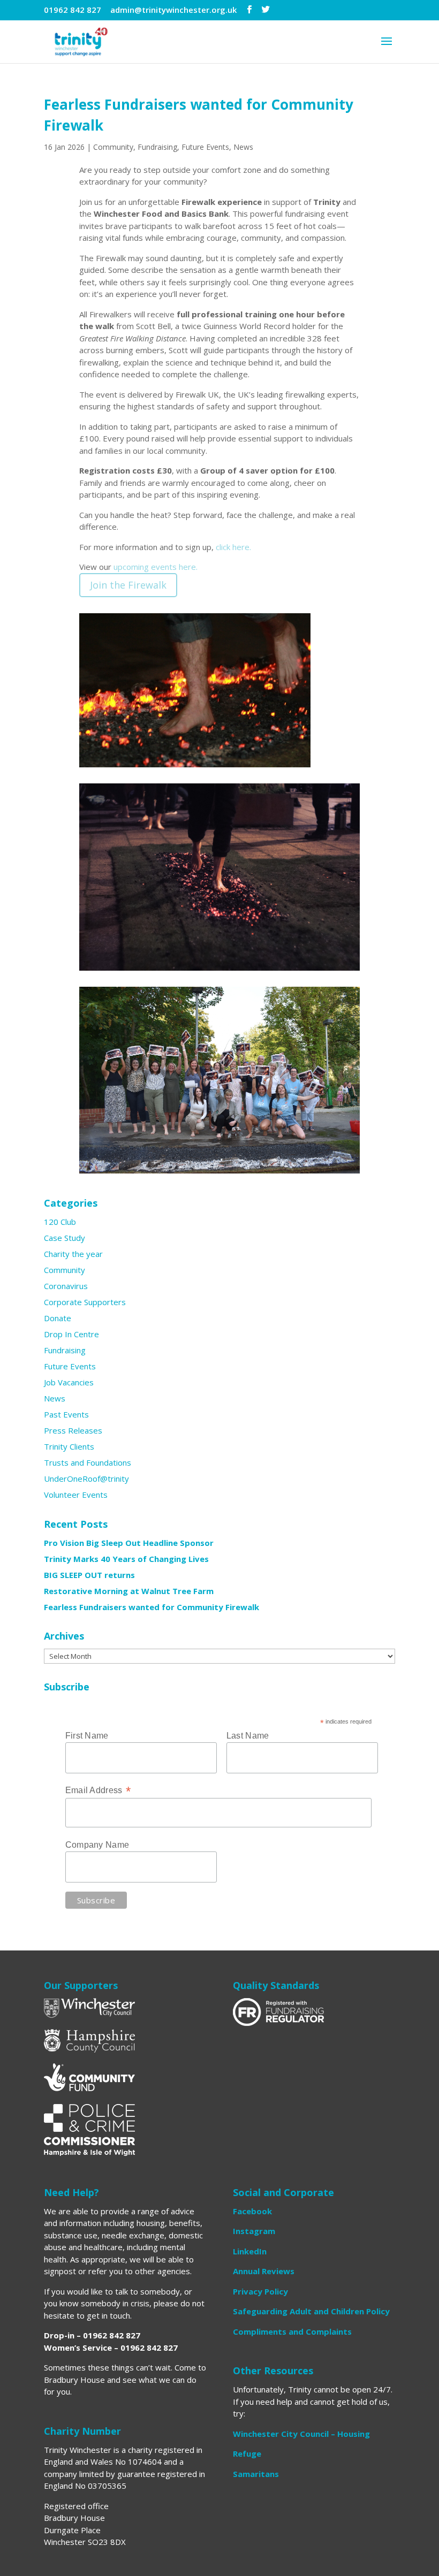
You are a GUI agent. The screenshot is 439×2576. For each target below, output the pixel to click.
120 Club (60, 1222)
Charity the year (73, 1254)
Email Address (98, 1790)
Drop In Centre (71, 1334)
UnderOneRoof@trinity (86, 1478)
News (243, 147)
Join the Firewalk (128, 585)
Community (113, 147)
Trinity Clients (69, 1446)
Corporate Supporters (85, 1302)
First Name (87, 1736)
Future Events (205, 147)
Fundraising (157, 147)
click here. (233, 547)
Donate (58, 1318)
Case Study (65, 1238)
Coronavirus (66, 1286)
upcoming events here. (156, 567)
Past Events (66, 1414)
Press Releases (73, 1430)
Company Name (97, 1845)
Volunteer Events (76, 1495)
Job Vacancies (69, 1382)
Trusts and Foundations (88, 1462)
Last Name (248, 1736)
